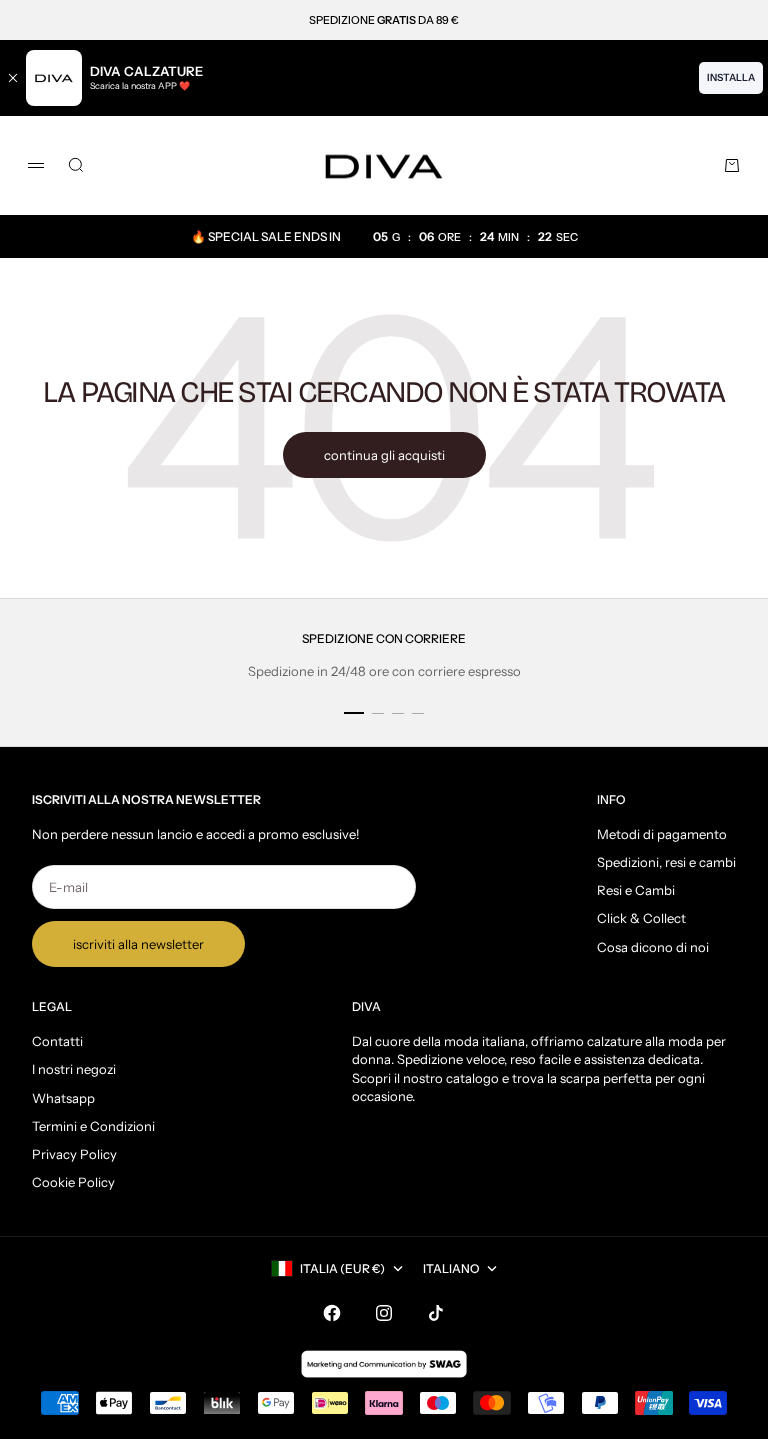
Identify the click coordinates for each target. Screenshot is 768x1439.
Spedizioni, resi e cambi (666, 862)
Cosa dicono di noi (653, 947)
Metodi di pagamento (662, 834)
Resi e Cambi (636, 890)
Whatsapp (63, 1098)
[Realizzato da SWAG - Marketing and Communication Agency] (384, 1364)
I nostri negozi (74, 1069)
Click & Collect (641, 918)
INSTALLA (731, 77)
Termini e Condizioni (93, 1126)
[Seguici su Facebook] (332, 1313)
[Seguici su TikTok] (436, 1313)
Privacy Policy (74, 1154)
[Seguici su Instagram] (384, 1313)
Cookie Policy (73, 1182)
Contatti (57, 1041)
